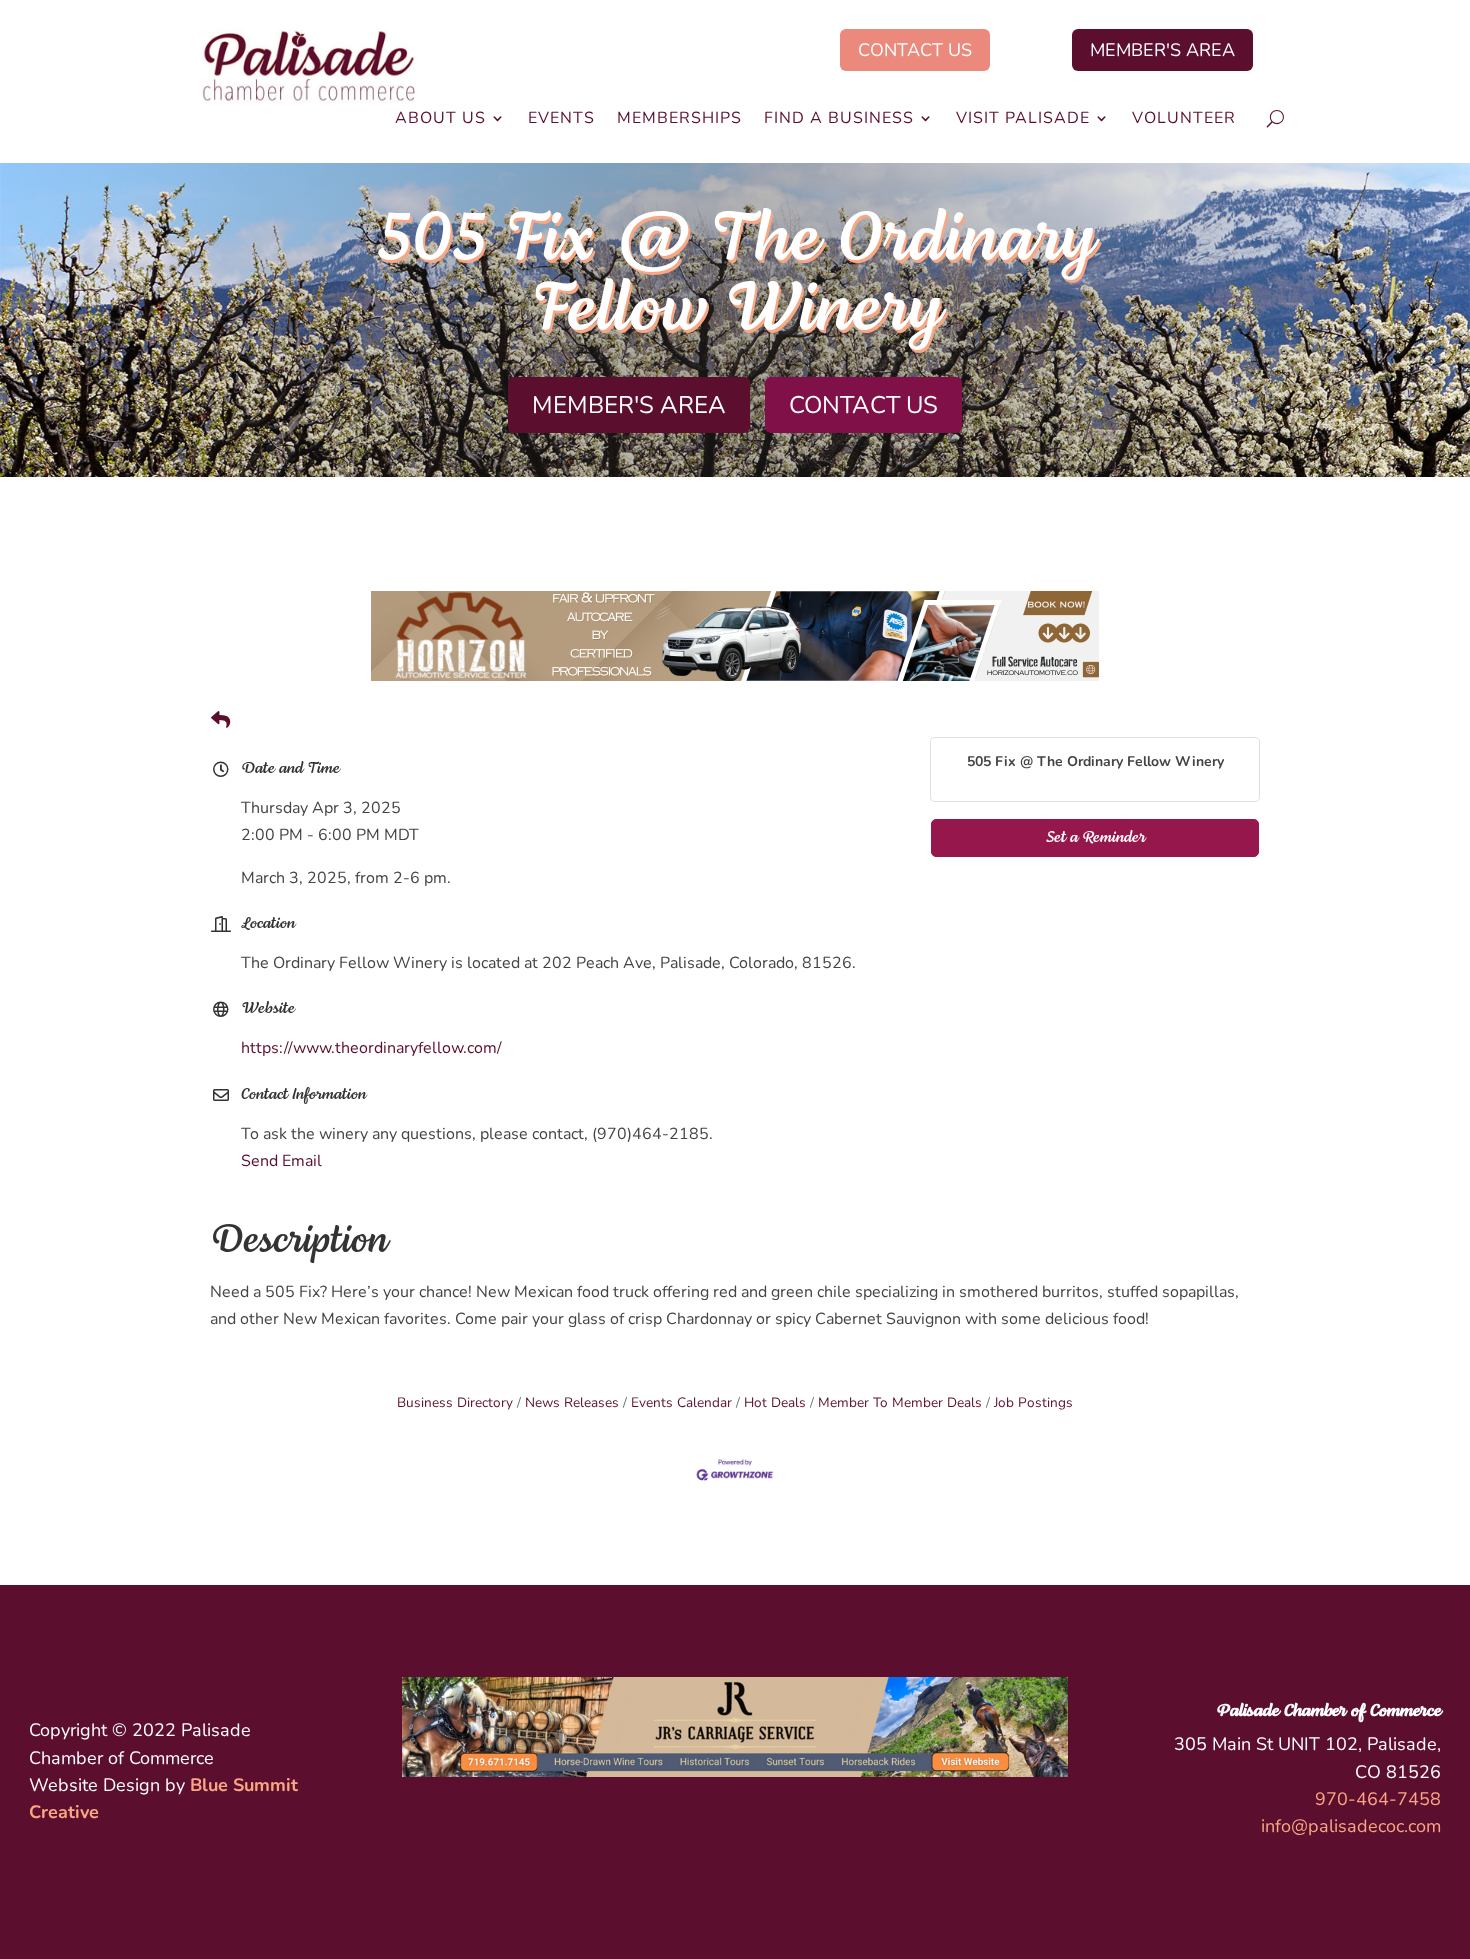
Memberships (679, 120)
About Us (440, 120)
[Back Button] (220, 721)
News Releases (572, 1402)
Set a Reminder (1095, 838)
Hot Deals (775, 1402)
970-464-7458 (1378, 1799)
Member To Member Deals (900, 1402)
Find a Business (839, 120)
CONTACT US (915, 50)
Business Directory (455, 1402)
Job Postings (1033, 1402)
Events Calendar (681, 1402)
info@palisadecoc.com (1351, 1826)
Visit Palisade (1023, 120)
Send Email (281, 1161)
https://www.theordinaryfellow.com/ (371, 1048)
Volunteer (1184, 120)
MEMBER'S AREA (1162, 50)
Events (561, 120)
